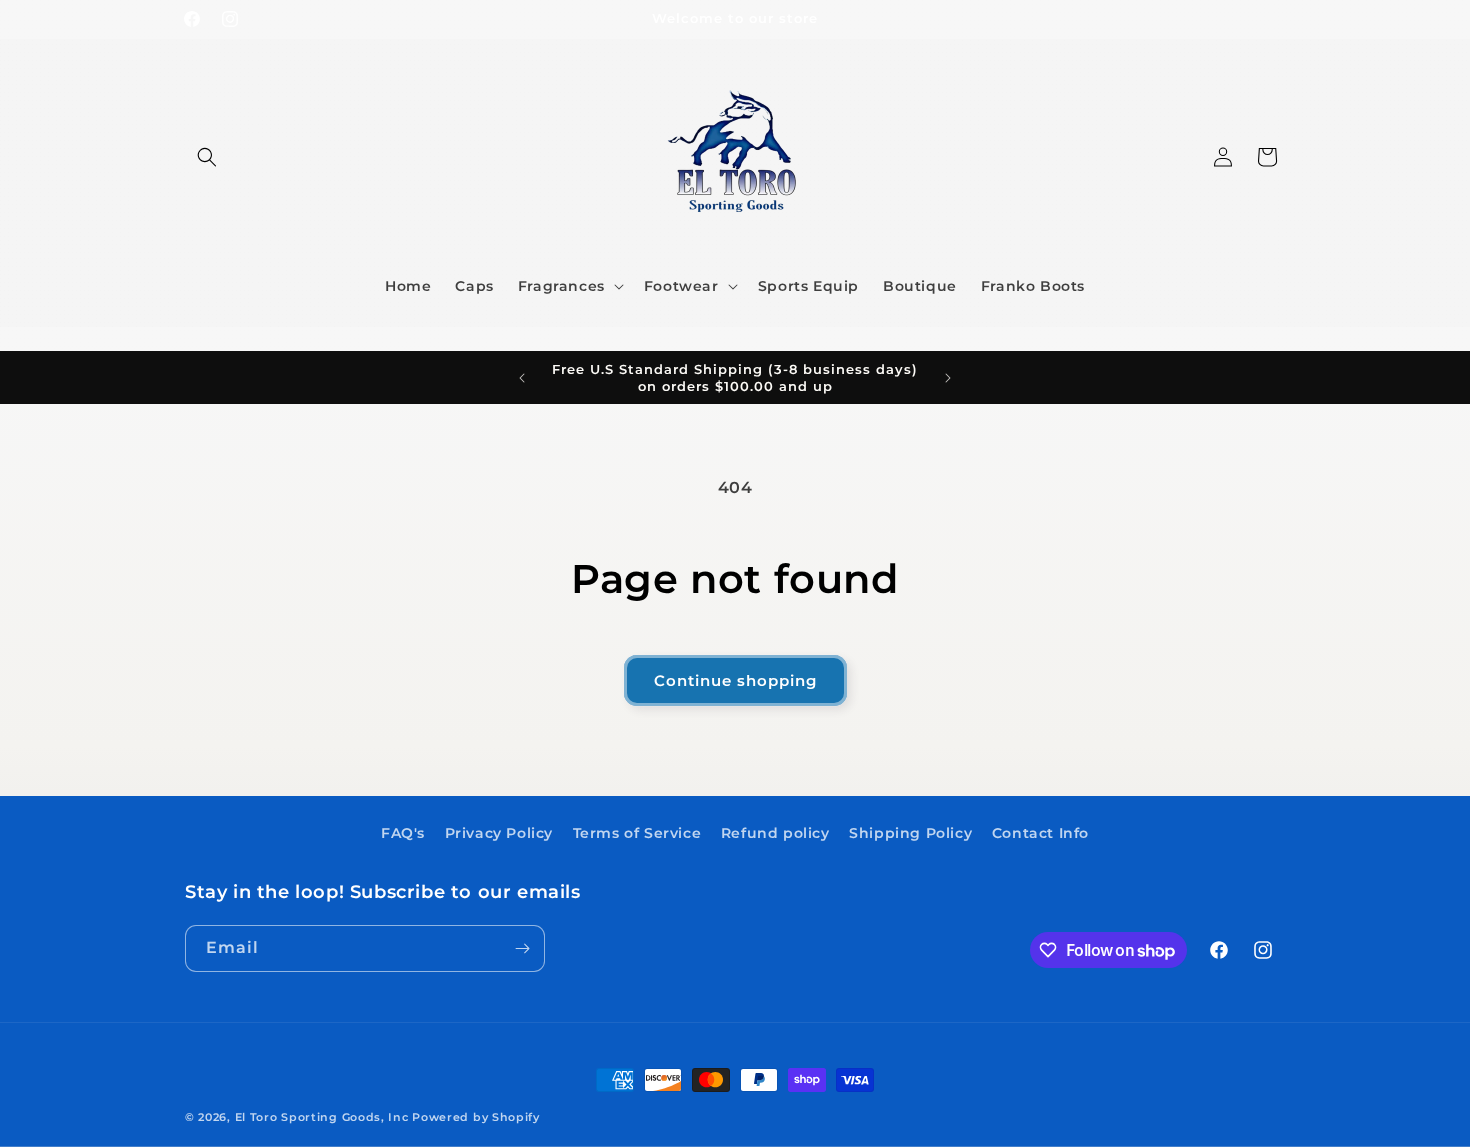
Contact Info (1040, 833)
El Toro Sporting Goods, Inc (322, 1117)
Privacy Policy (499, 833)
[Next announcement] (948, 378)
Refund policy (775, 833)
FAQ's (403, 833)
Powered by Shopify (476, 1117)
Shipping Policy (910, 833)
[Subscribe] (522, 948)
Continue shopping (735, 680)
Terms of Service (637, 833)
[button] (207, 157)
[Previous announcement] (522, 378)
